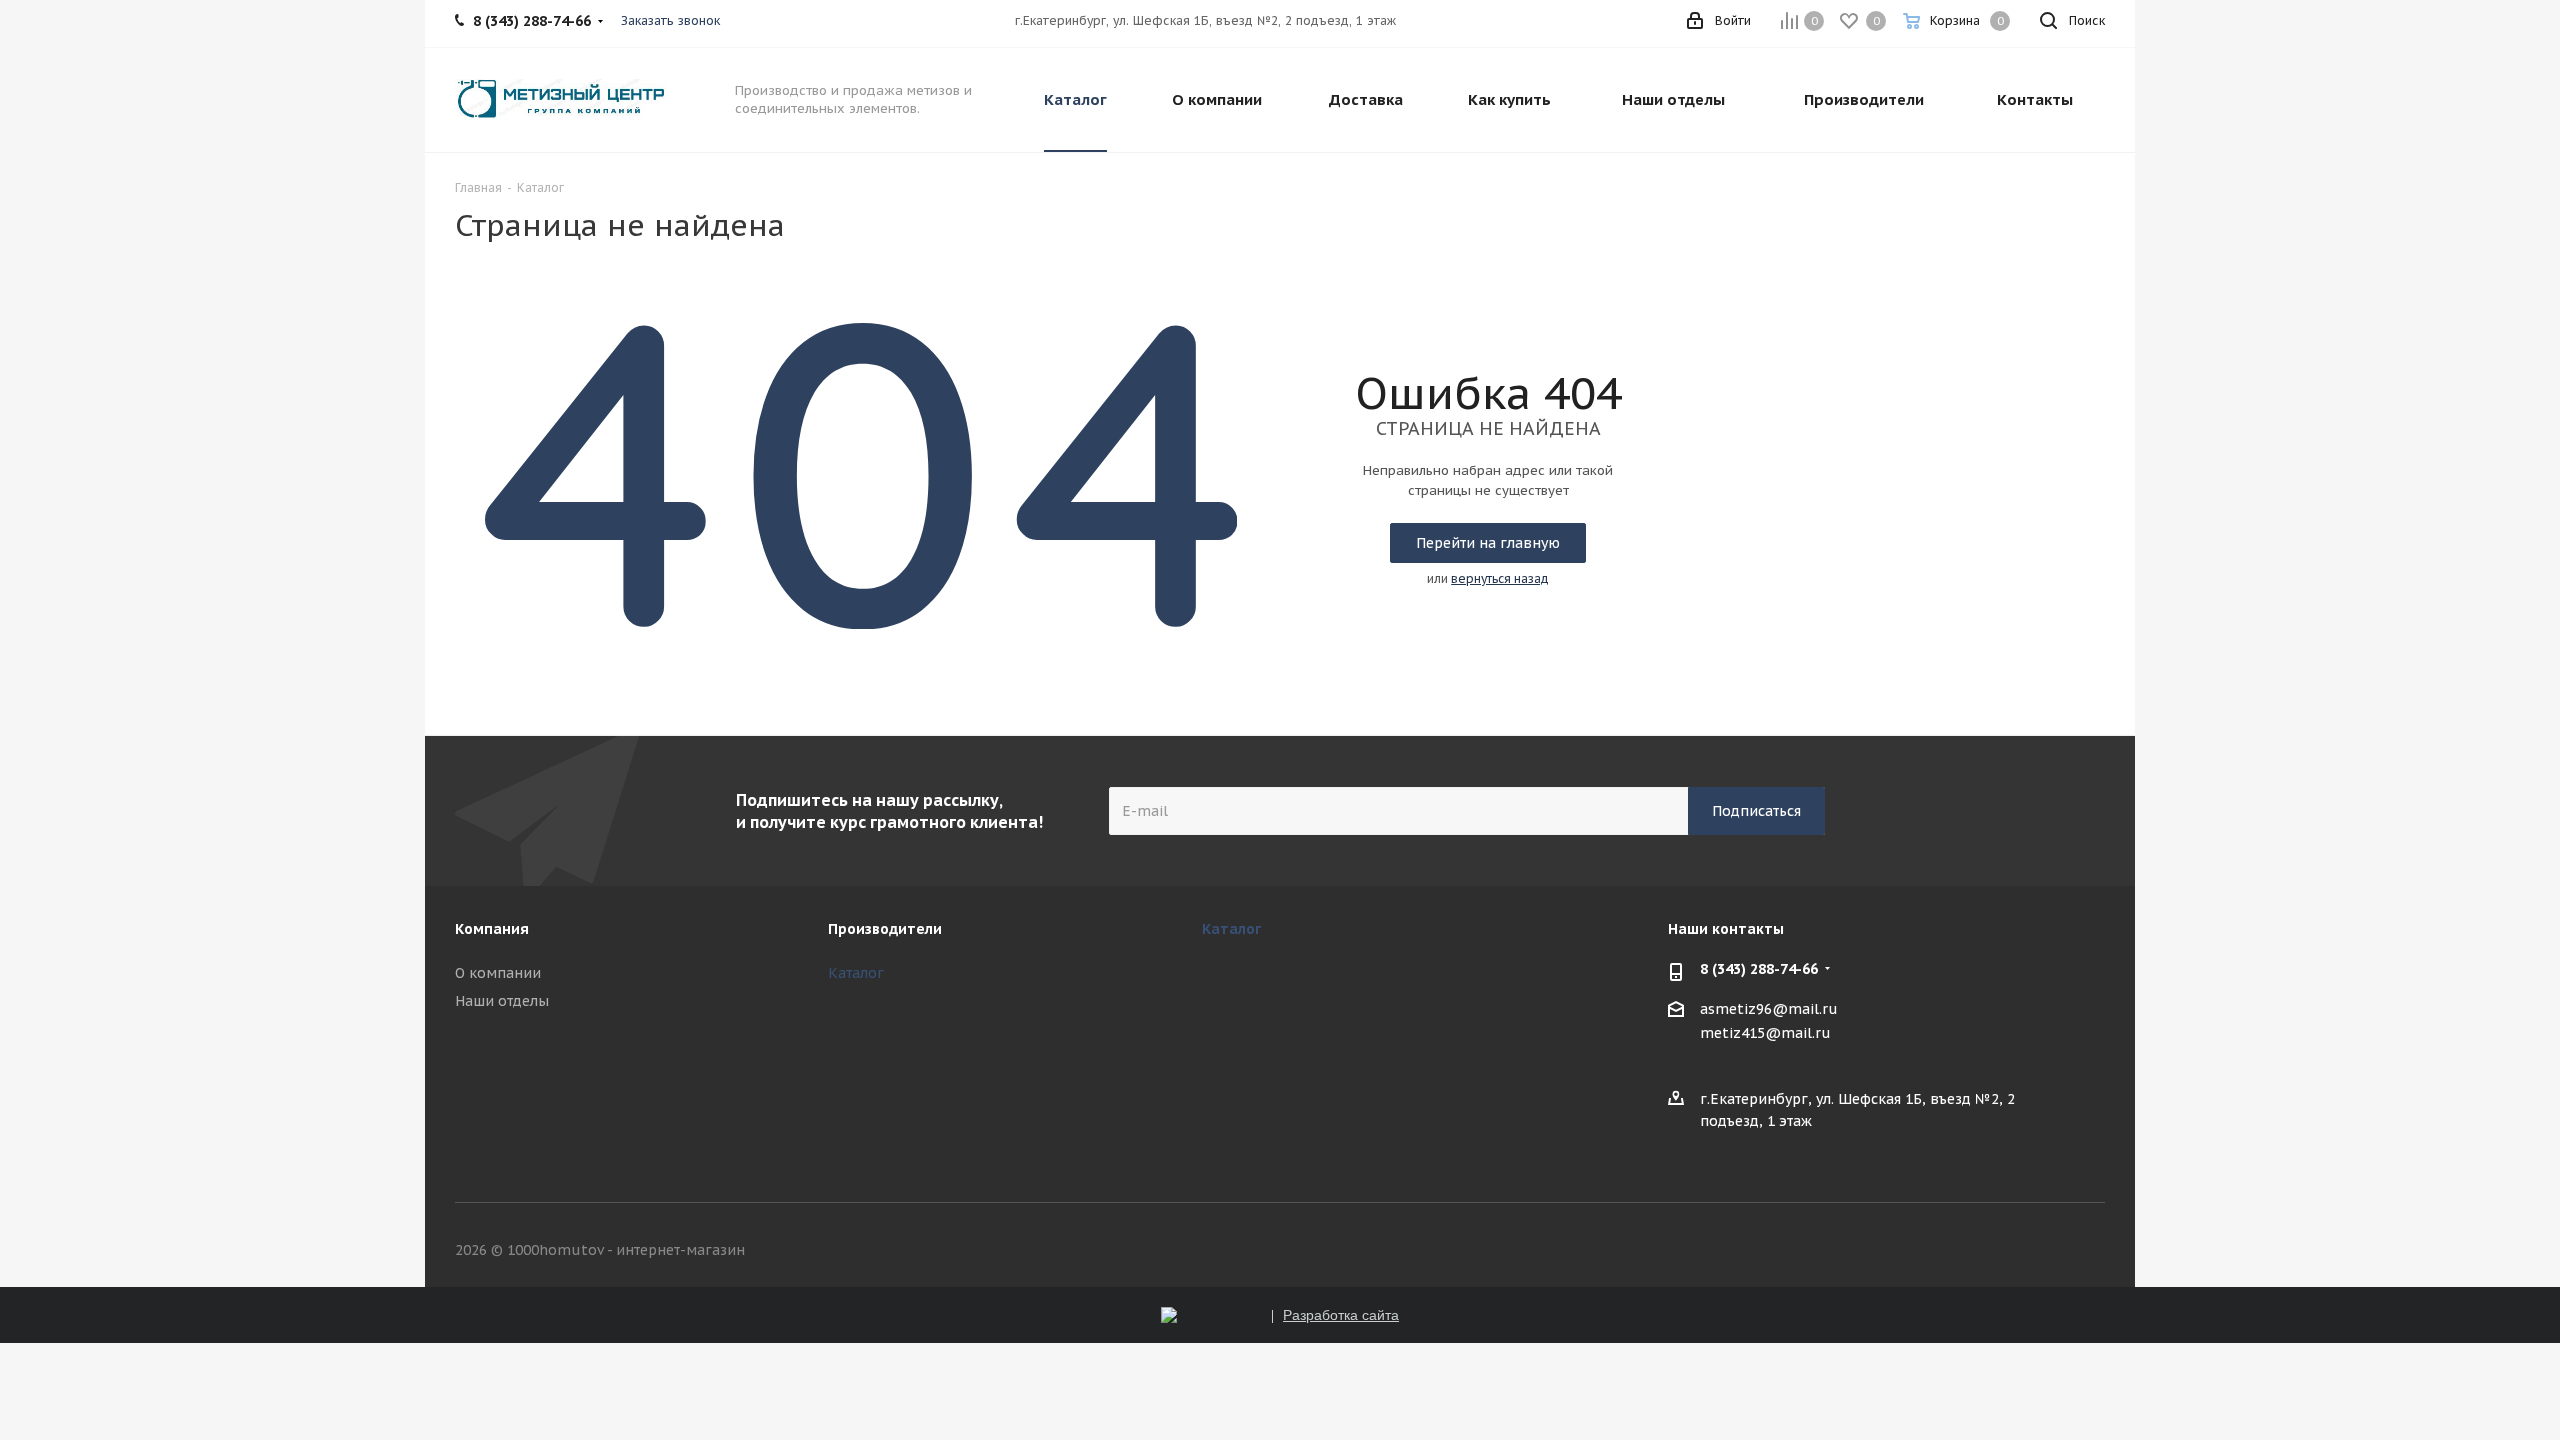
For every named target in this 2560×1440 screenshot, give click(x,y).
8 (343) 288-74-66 (1759, 969)
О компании (498, 973)
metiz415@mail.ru (1765, 1033)
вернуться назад (1500, 578)
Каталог (856, 973)
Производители (885, 929)
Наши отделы (502, 1001)
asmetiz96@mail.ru (1769, 1010)
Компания (492, 929)
